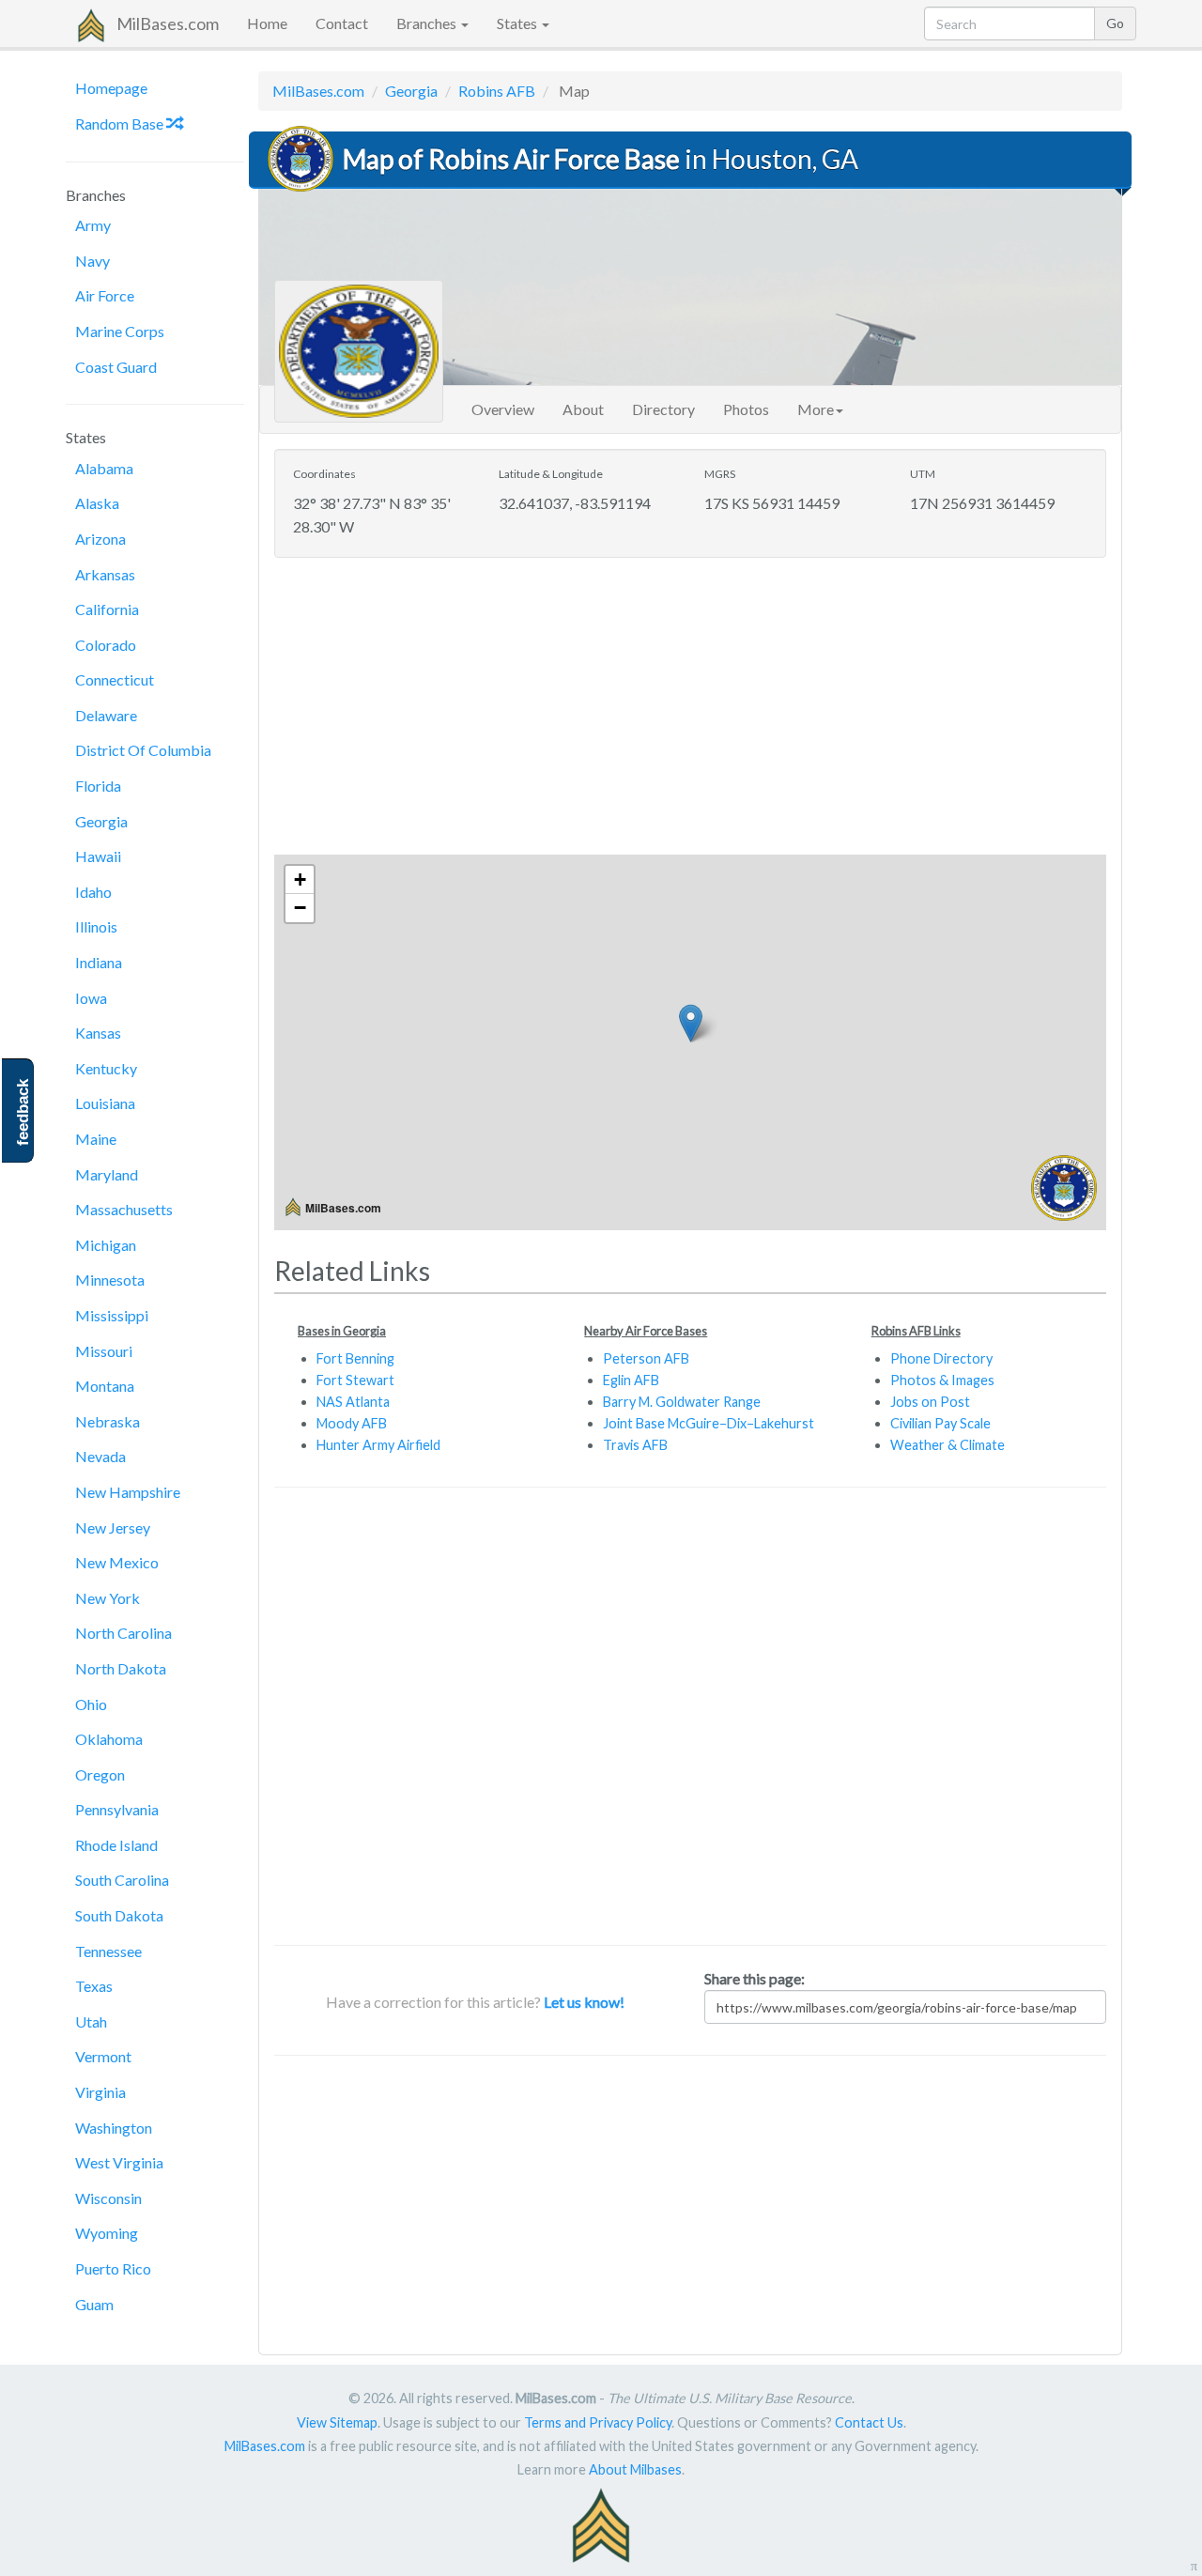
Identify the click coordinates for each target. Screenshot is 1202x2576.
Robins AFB (497, 91)
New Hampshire (128, 1492)
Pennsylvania (117, 1809)
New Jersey (113, 1527)
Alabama (104, 468)
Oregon (100, 1774)
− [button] (300, 908)
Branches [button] (428, 23)
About (583, 409)
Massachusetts (124, 1209)
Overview (503, 409)
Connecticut (115, 679)
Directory (663, 409)
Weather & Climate (948, 1445)
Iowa (91, 998)
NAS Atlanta (353, 1402)
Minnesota (110, 1280)
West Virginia (119, 2162)
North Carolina (123, 1633)
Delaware (106, 715)
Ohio (91, 1704)
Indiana (99, 962)
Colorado (106, 645)
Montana (105, 1386)
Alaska (97, 503)
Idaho (93, 892)
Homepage (111, 88)
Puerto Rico (113, 2268)
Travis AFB (635, 1445)
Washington (114, 2128)
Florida (98, 786)
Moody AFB (352, 1423)
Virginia (100, 2092)
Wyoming (107, 2233)
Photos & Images (942, 1380)
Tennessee (108, 1951)
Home (267, 23)
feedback (23, 1112)
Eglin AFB (631, 1380)
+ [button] (300, 879)
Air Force (105, 295)
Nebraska (108, 1421)
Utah (91, 2021)
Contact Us (869, 2422)
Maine (96, 1139)
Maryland (107, 1174)
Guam (94, 2304)
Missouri (104, 1351)
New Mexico (117, 1562)
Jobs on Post (930, 1402)
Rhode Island (116, 1845)
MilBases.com (168, 23)
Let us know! (584, 2002)
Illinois (96, 926)
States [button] (518, 23)
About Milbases (635, 2469)
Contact (342, 23)
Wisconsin (108, 2198)
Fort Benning (355, 1358)
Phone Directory (941, 1358)
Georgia (101, 821)
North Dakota (121, 1668)
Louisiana (105, 1103)
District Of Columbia (143, 750)
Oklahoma (109, 1739)
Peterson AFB (646, 1358)
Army (93, 225)
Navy (92, 261)
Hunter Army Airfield (378, 1445)
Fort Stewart (355, 1380)
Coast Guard (116, 367)
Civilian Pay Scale (940, 1423)
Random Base (121, 123)
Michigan (106, 1245)
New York (108, 1598)
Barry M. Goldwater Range (682, 1402)
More (816, 409)
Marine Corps (120, 331)
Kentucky (106, 1068)
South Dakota (119, 1915)
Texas (94, 1986)
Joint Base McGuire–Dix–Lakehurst (709, 1423)
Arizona (100, 539)
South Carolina (122, 1880)
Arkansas (105, 574)
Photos (746, 409)
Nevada (100, 1456)
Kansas (98, 1033)
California (107, 609)
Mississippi (112, 1315)
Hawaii (98, 856)
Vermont (103, 2056)
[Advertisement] (690, 708)
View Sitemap (337, 2422)
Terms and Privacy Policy (598, 2422)
